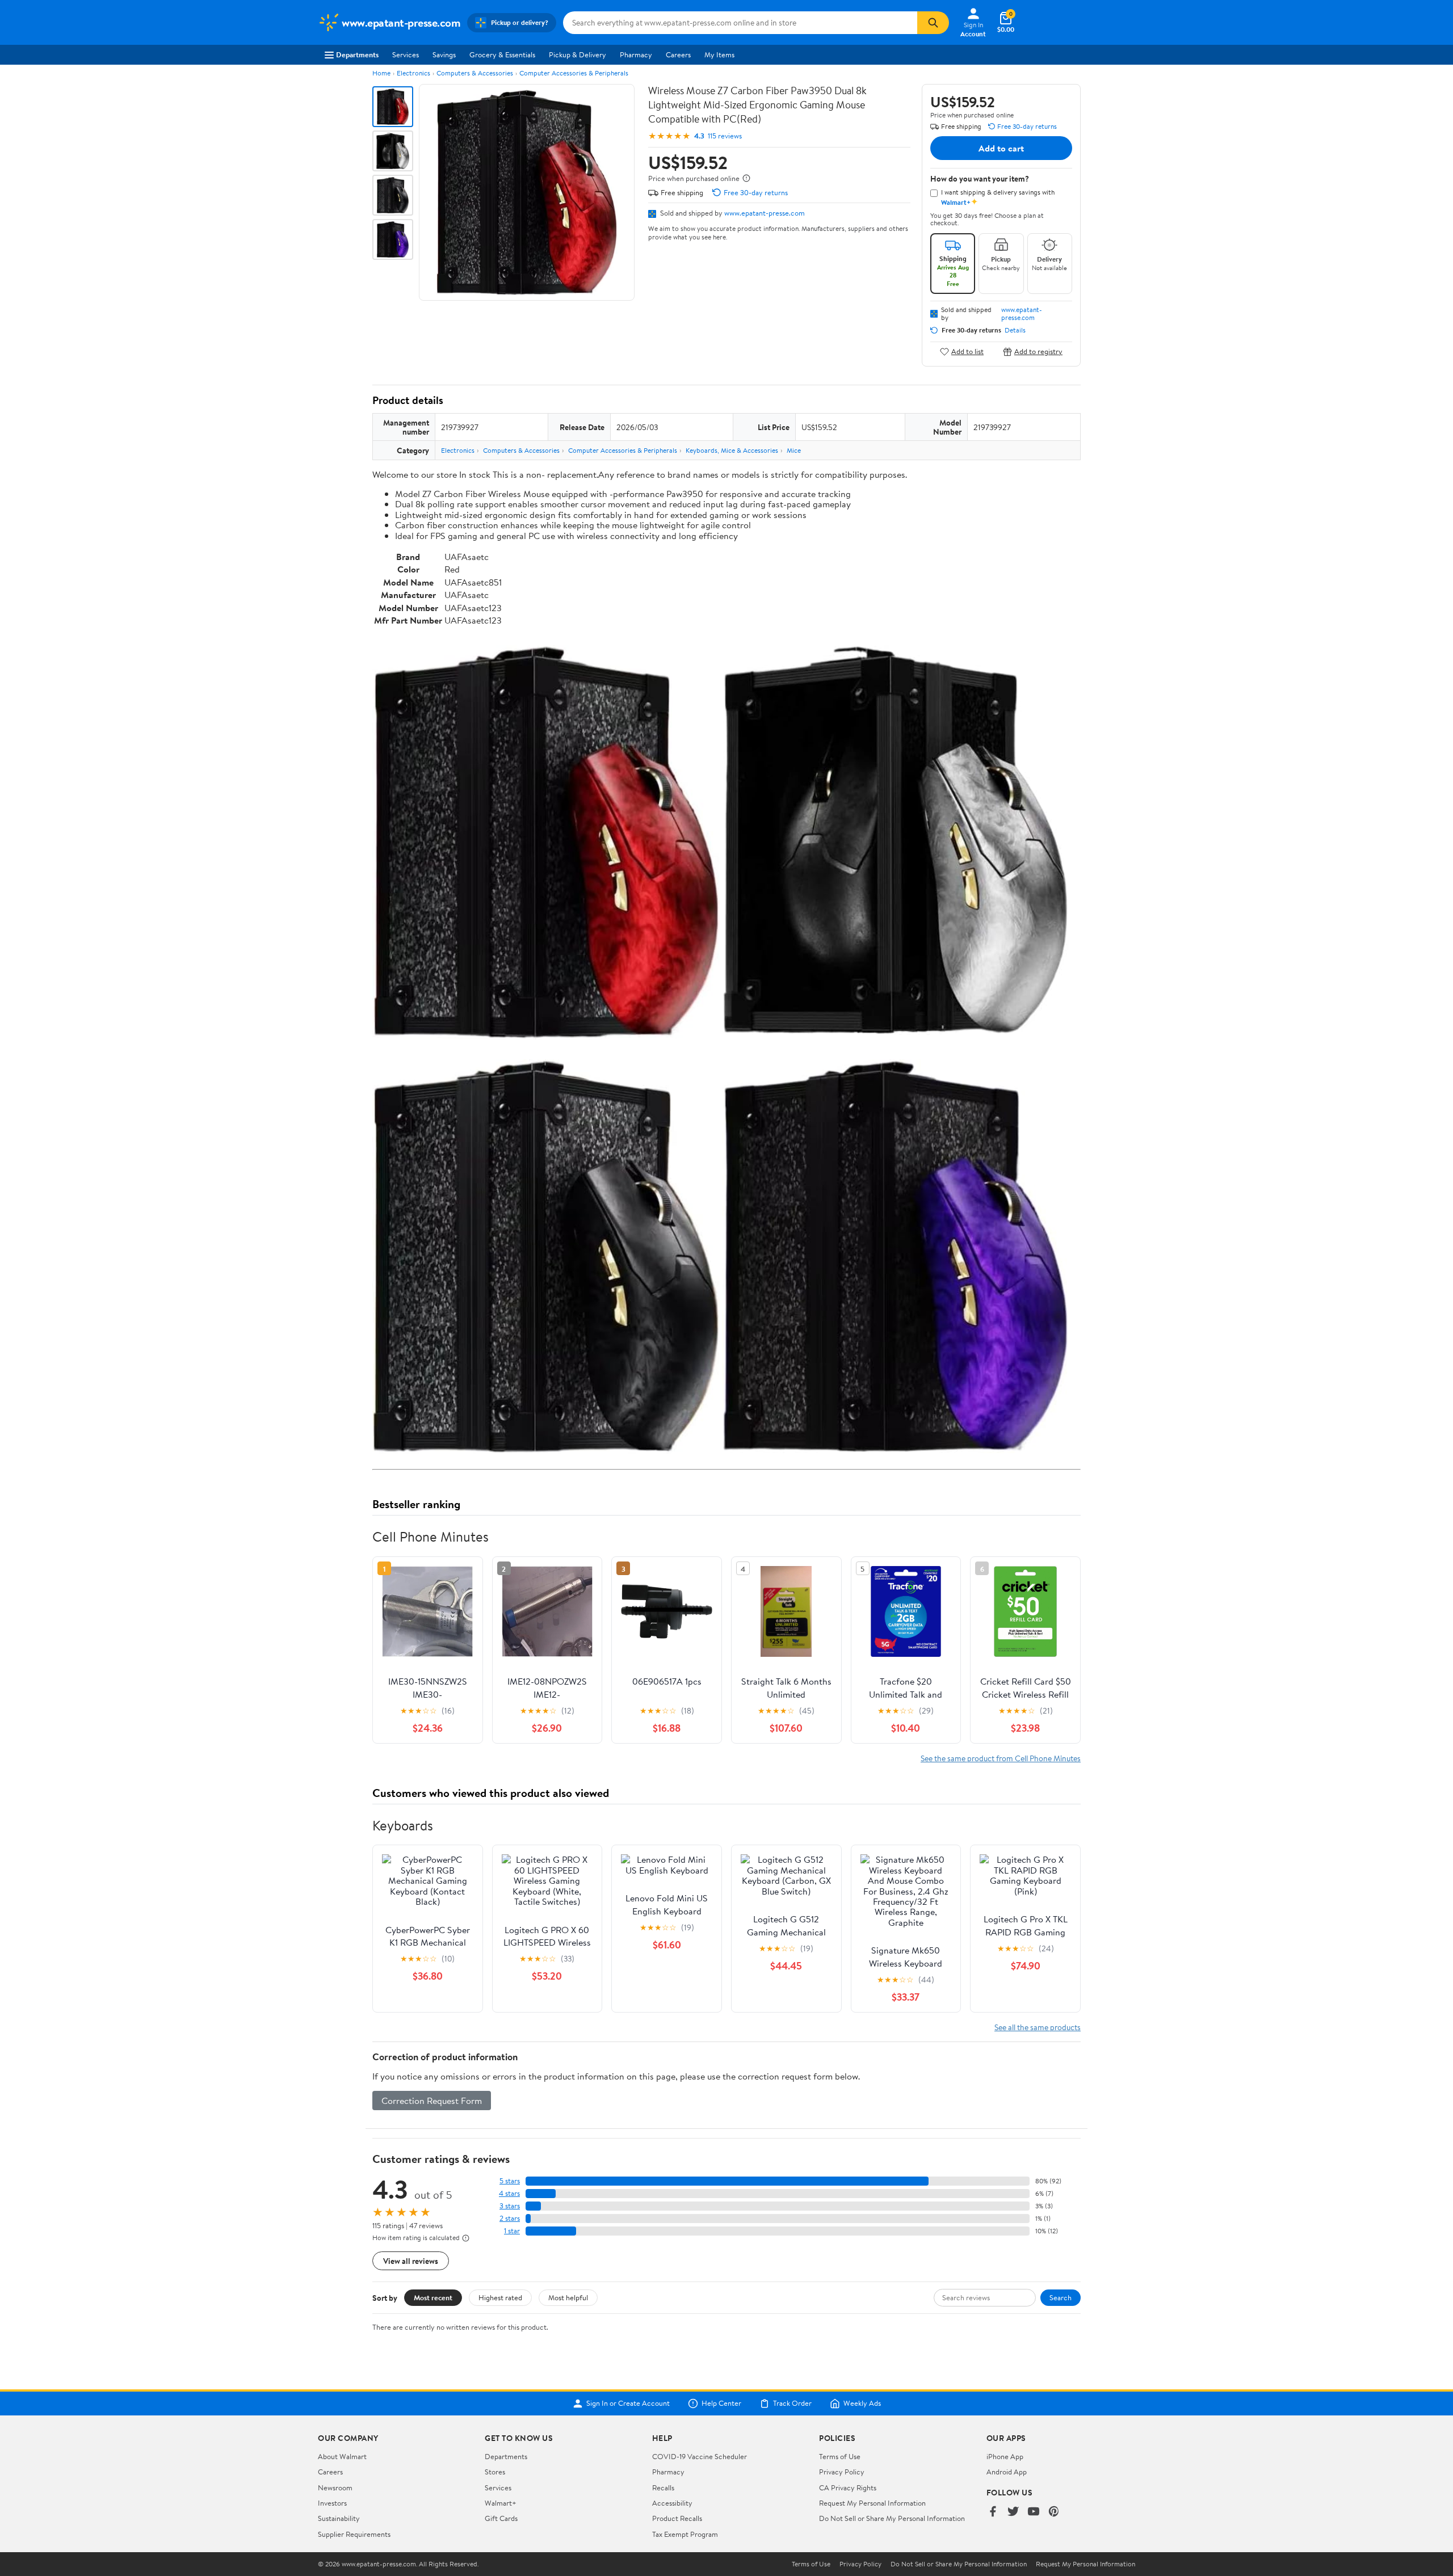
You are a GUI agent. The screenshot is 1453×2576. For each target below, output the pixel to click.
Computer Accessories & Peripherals (574, 73)
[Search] (933, 23)
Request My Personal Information (872, 2503)
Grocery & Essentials (502, 54)
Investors (332, 2503)
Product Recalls (677, 2518)
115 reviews (725, 136)
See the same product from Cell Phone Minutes (1001, 1758)
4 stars (509, 2193)
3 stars (510, 2206)
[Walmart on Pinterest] (1054, 2512)
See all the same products (1038, 2027)
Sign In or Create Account (628, 2404)
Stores (495, 2472)
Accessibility (672, 2503)
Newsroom (335, 2487)
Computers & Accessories (475, 73)
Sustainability (339, 2518)
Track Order (792, 2404)
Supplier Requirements (354, 2534)
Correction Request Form (432, 2101)
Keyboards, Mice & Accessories (732, 450)
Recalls (663, 2487)
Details (1015, 330)
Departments (357, 54)
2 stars (510, 2218)
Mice (794, 450)
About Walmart (342, 2456)
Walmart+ (501, 2503)
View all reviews (411, 2261)
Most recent (433, 2297)
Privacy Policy (842, 2472)
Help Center (721, 2404)
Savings (444, 54)
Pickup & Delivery (578, 54)
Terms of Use (840, 2456)
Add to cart (1001, 148)
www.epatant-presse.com (765, 213)
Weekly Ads (862, 2404)
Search (1061, 2297)
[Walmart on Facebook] (993, 2512)
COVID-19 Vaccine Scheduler (700, 2456)
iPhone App (1005, 2456)
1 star (512, 2231)
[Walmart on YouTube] (1034, 2512)
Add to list (967, 352)
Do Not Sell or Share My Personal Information (892, 2518)
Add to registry (1038, 352)
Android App (1007, 2472)
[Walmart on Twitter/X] (1013, 2512)
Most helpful (568, 2297)
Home (381, 73)
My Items (719, 54)
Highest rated (500, 2297)
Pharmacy (636, 54)
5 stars (510, 2181)
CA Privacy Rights (848, 2487)
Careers (678, 54)
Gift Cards (501, 2518)
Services (406, 54)
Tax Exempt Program (685, 2534)
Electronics (413, 73)
